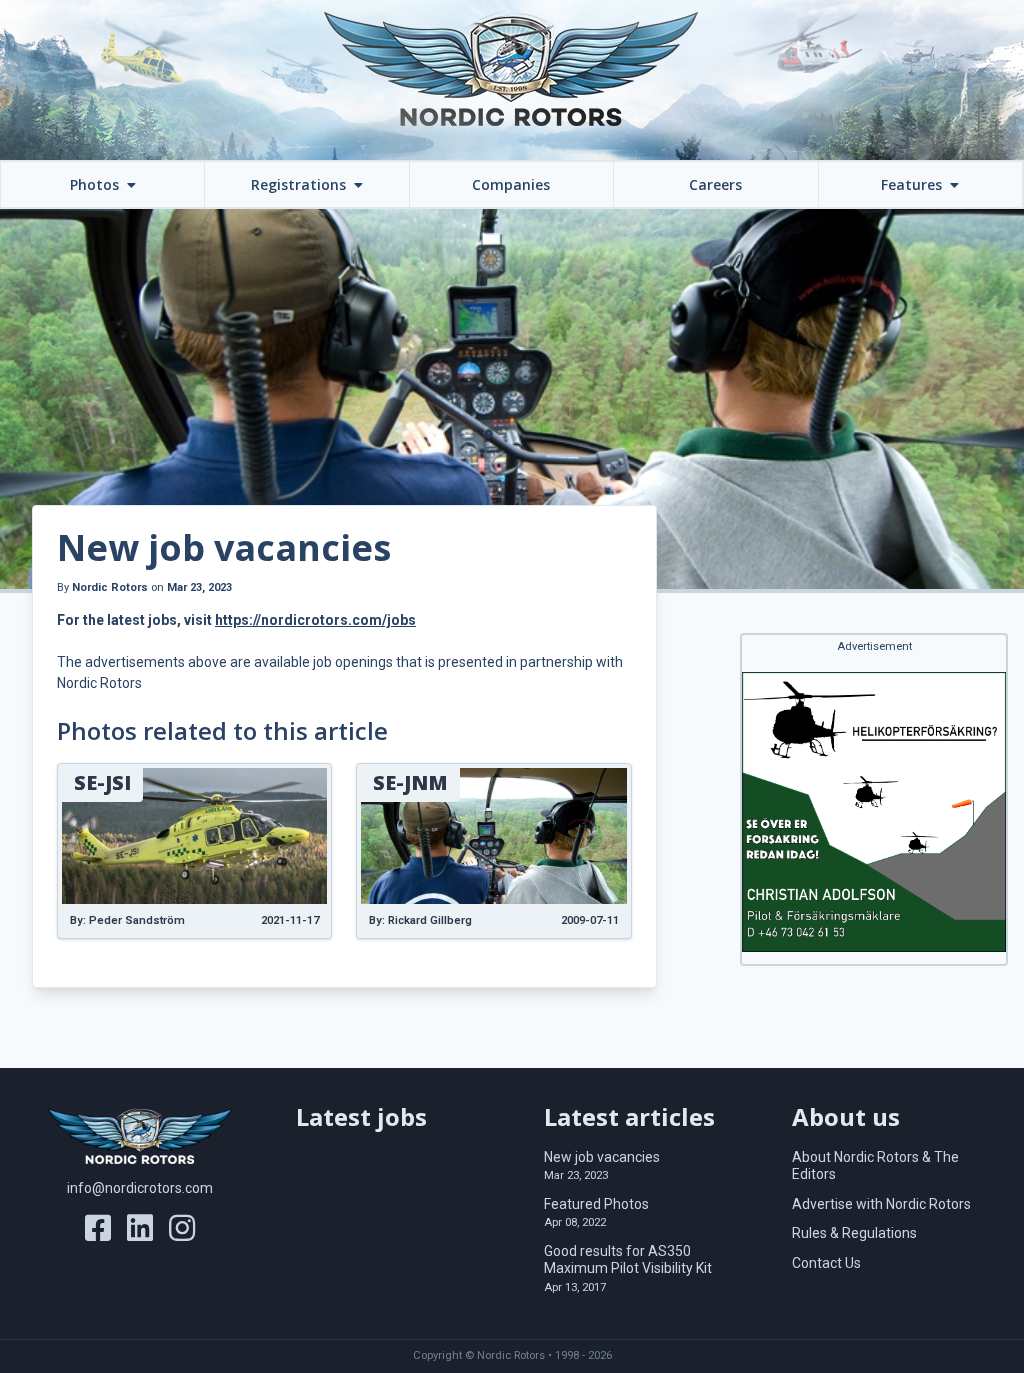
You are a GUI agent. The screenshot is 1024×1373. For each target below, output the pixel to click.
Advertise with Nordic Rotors (881, 1204)
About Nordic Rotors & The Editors (875, 1166)
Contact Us (826, 1263)
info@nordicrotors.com (140, 1188)
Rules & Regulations (854, 1233)
